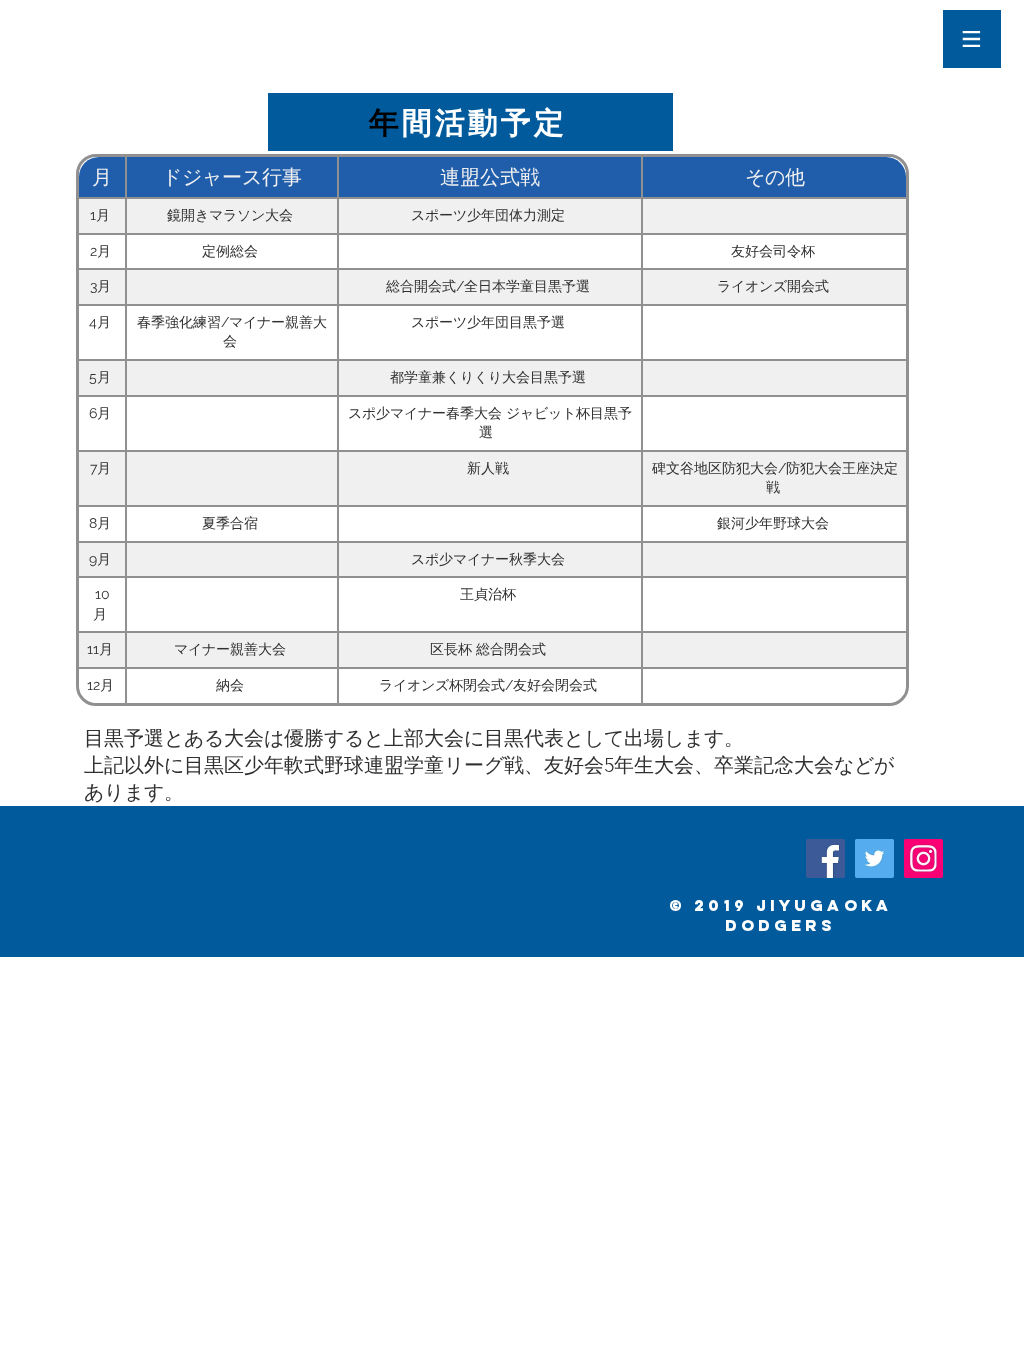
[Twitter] (874, 858)
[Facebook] (825, 858)
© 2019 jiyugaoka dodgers (780, 915)
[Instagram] (923, 858)
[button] (972, 39)
